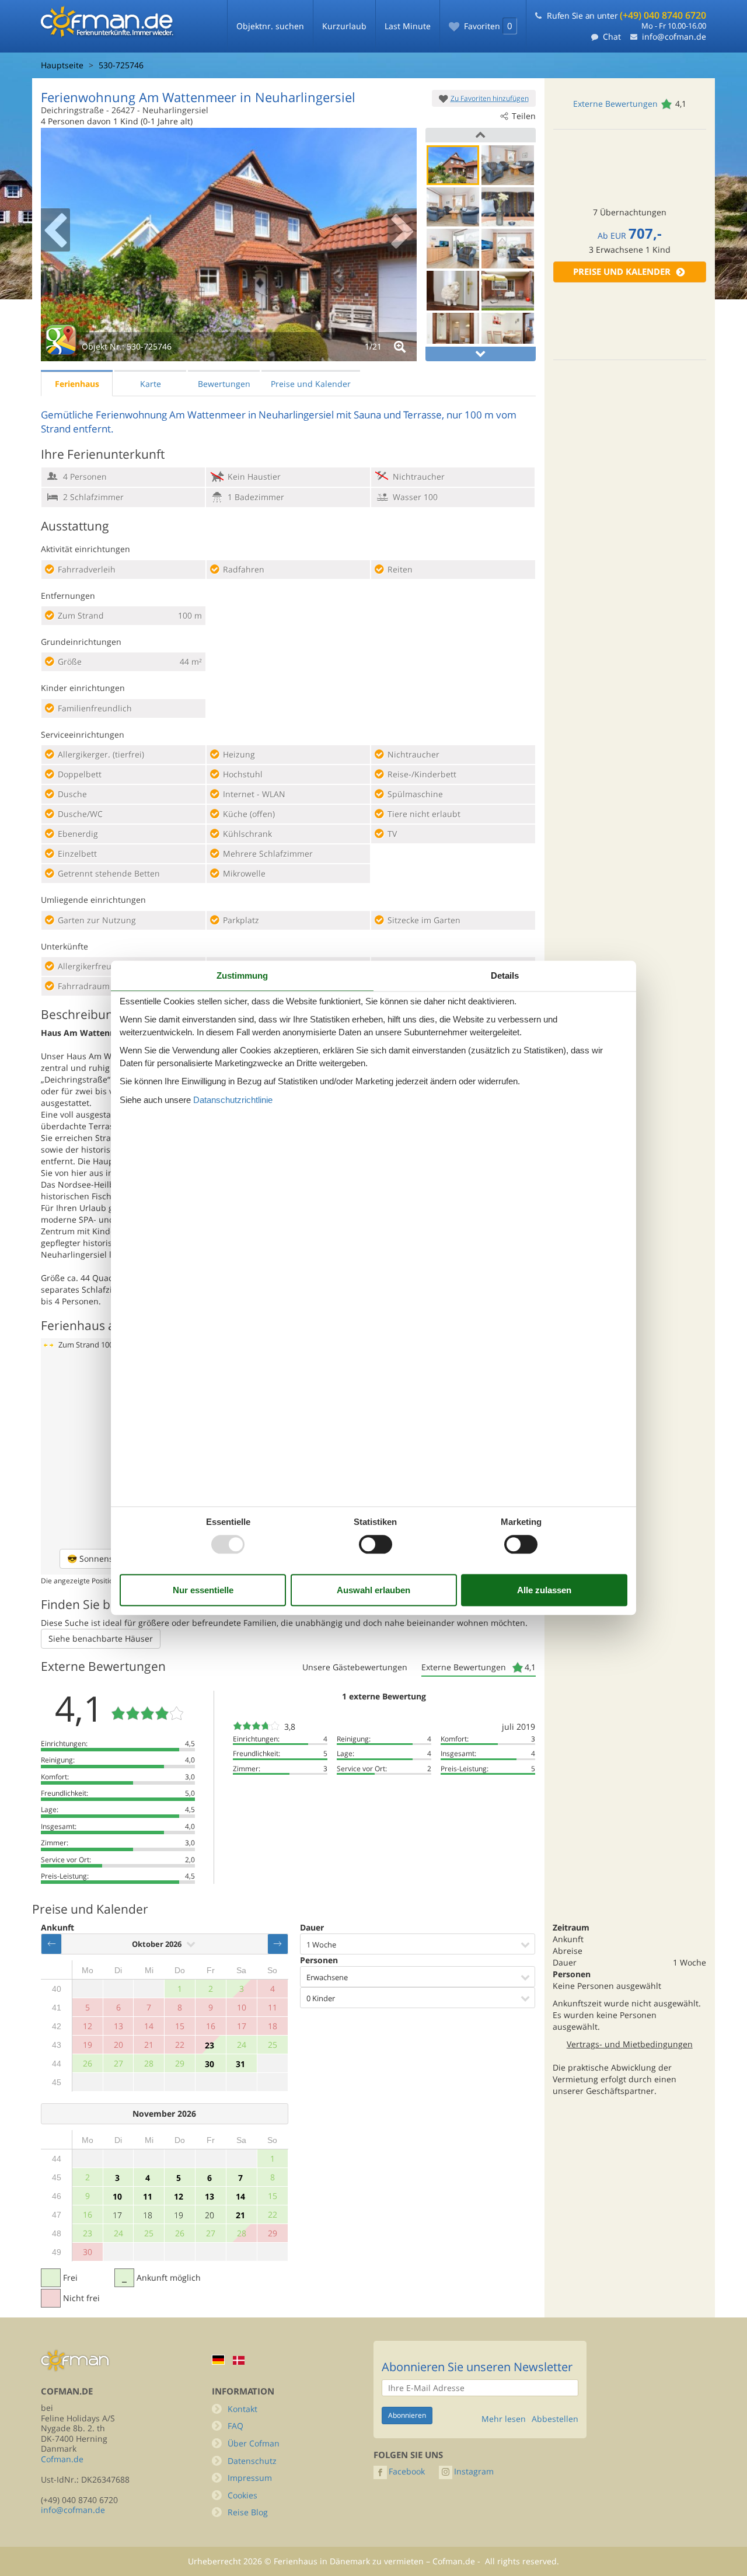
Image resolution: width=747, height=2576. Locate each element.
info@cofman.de (674, 36)
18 (148, 2215)
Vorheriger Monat (51, 1944)
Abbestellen (555, 2419)
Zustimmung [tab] (242, 975)
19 (179, 2215)
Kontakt (242, 2409)
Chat (612, 36)
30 (210, 2064)
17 (117, 2215)
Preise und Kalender (622, 272)
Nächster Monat (278, 1944)
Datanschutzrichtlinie (233, 1100)
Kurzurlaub (344, 26)
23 (210, 2045)
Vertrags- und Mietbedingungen (630, 2044)
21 (240, 2215)
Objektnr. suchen (270, 26)
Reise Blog (248, 2512)
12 (179, 2196)
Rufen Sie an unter (626, 15)
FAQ (235, 2426)
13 (210, 2196)
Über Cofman (254, 2443)
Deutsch (218, 2360)
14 (240, 2196)
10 (117, 2196)
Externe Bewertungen (615, 104)
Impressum (250, 2478)
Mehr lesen (504, 2419)
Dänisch (239, 2360)
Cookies (242, 2495)
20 (210, 2215)
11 (148, 2196)
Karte (151, 384)
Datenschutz (252, 2461)
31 (240, 2064)
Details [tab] (505, 975)
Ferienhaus (77, 384)
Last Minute (408, 26)
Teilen (524, 116)
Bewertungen (224, 384)
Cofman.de (62, 2459)
